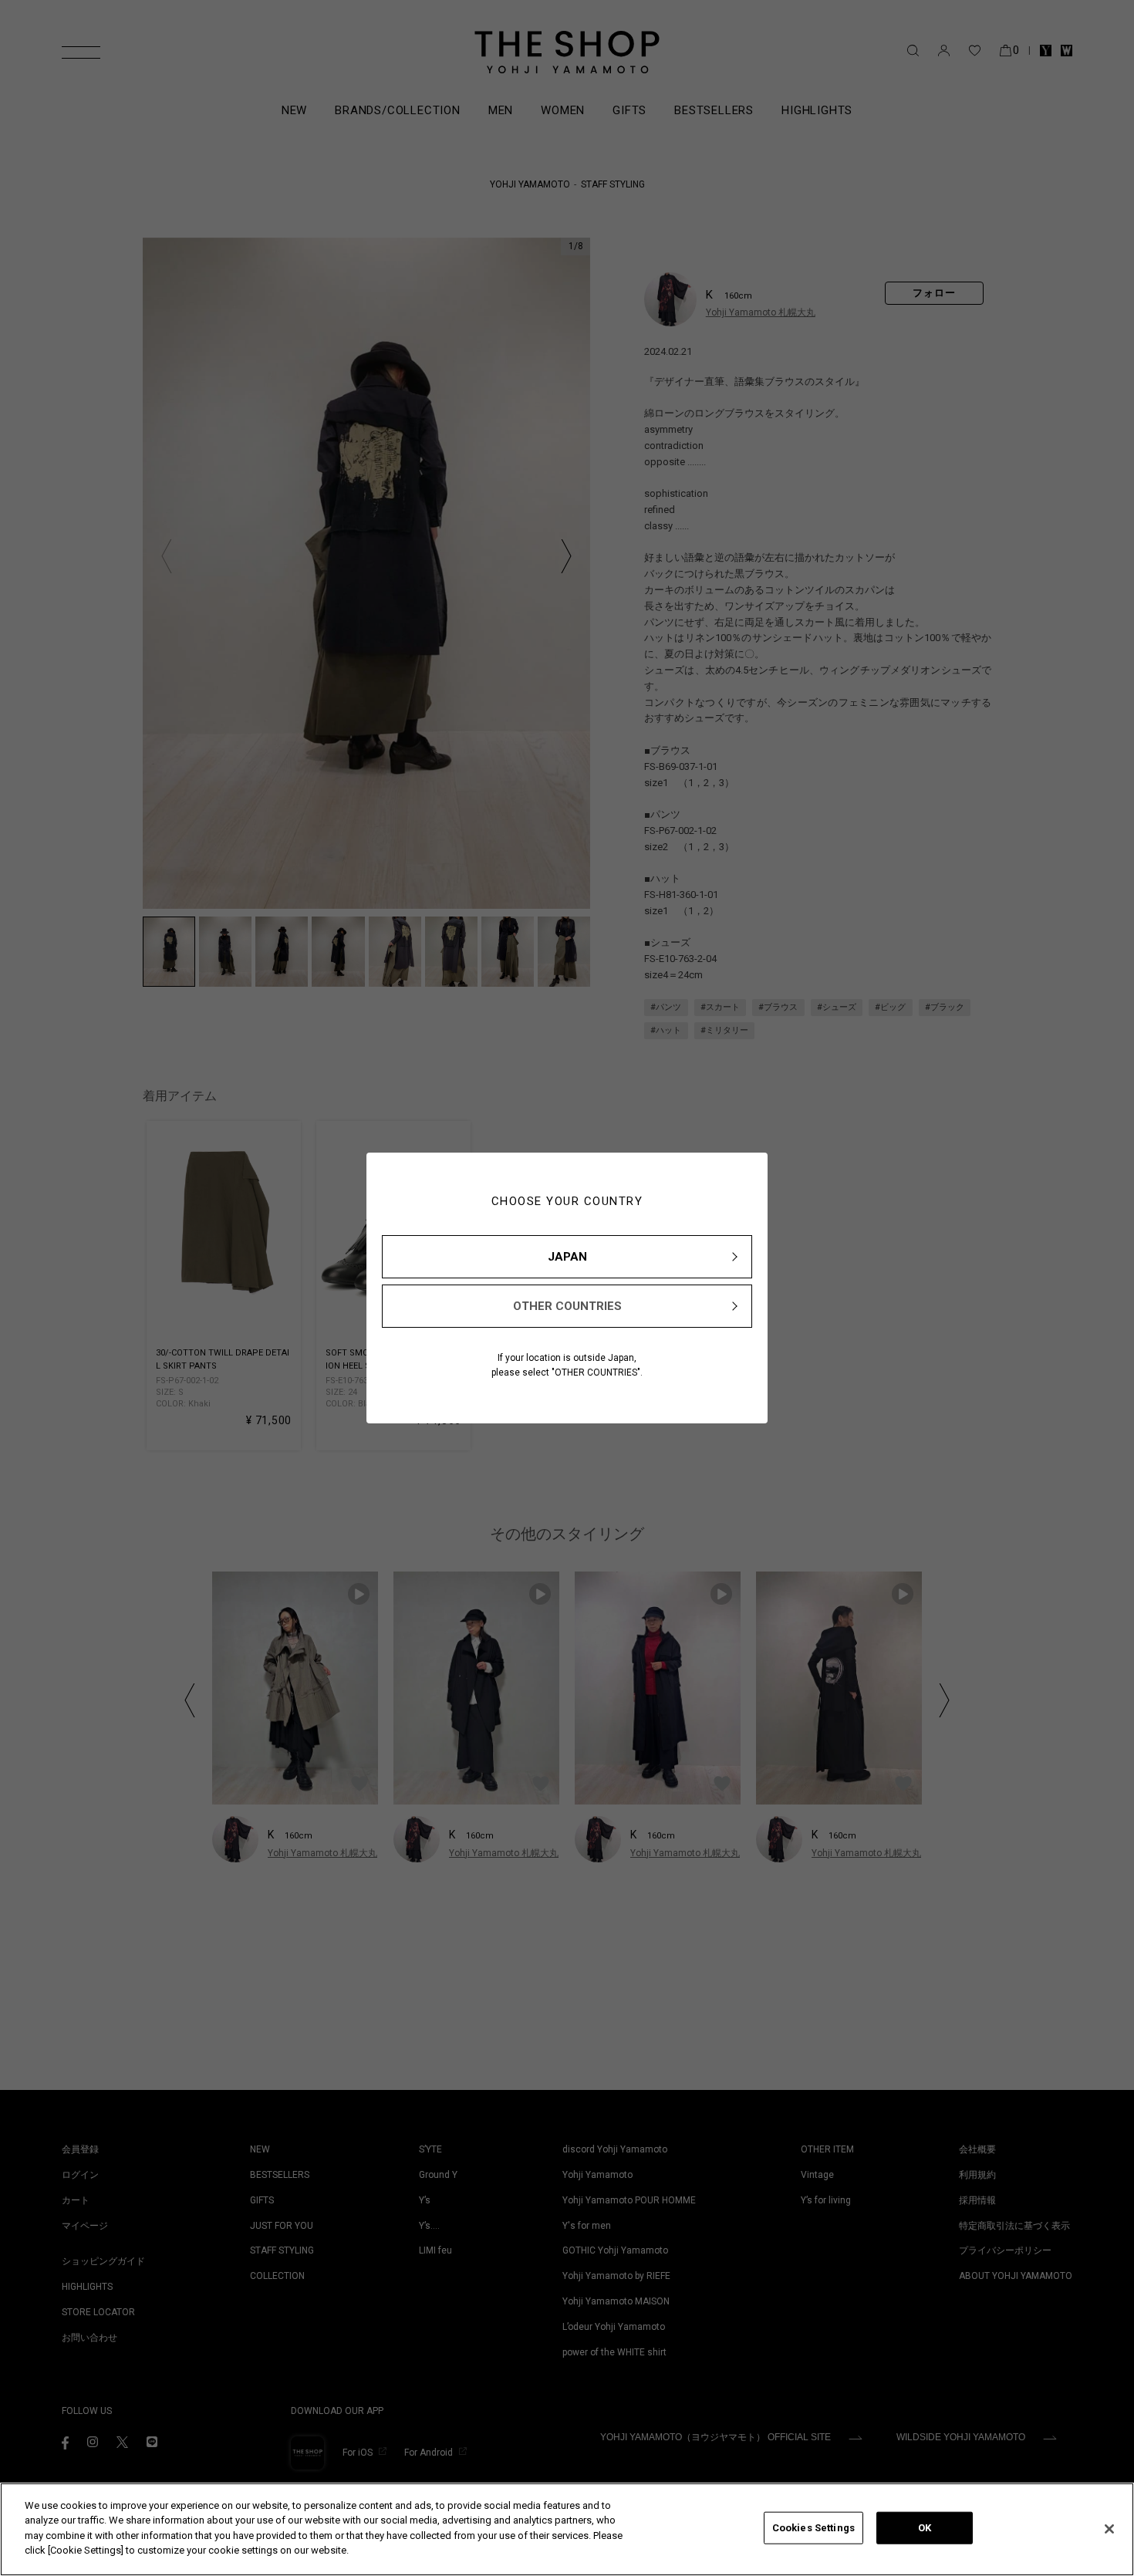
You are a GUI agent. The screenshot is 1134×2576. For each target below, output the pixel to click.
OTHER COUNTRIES (567, 1306)
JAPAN (567, 1257)
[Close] (1109, 2529)
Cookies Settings (813, 2528)
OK (925, 2528)
